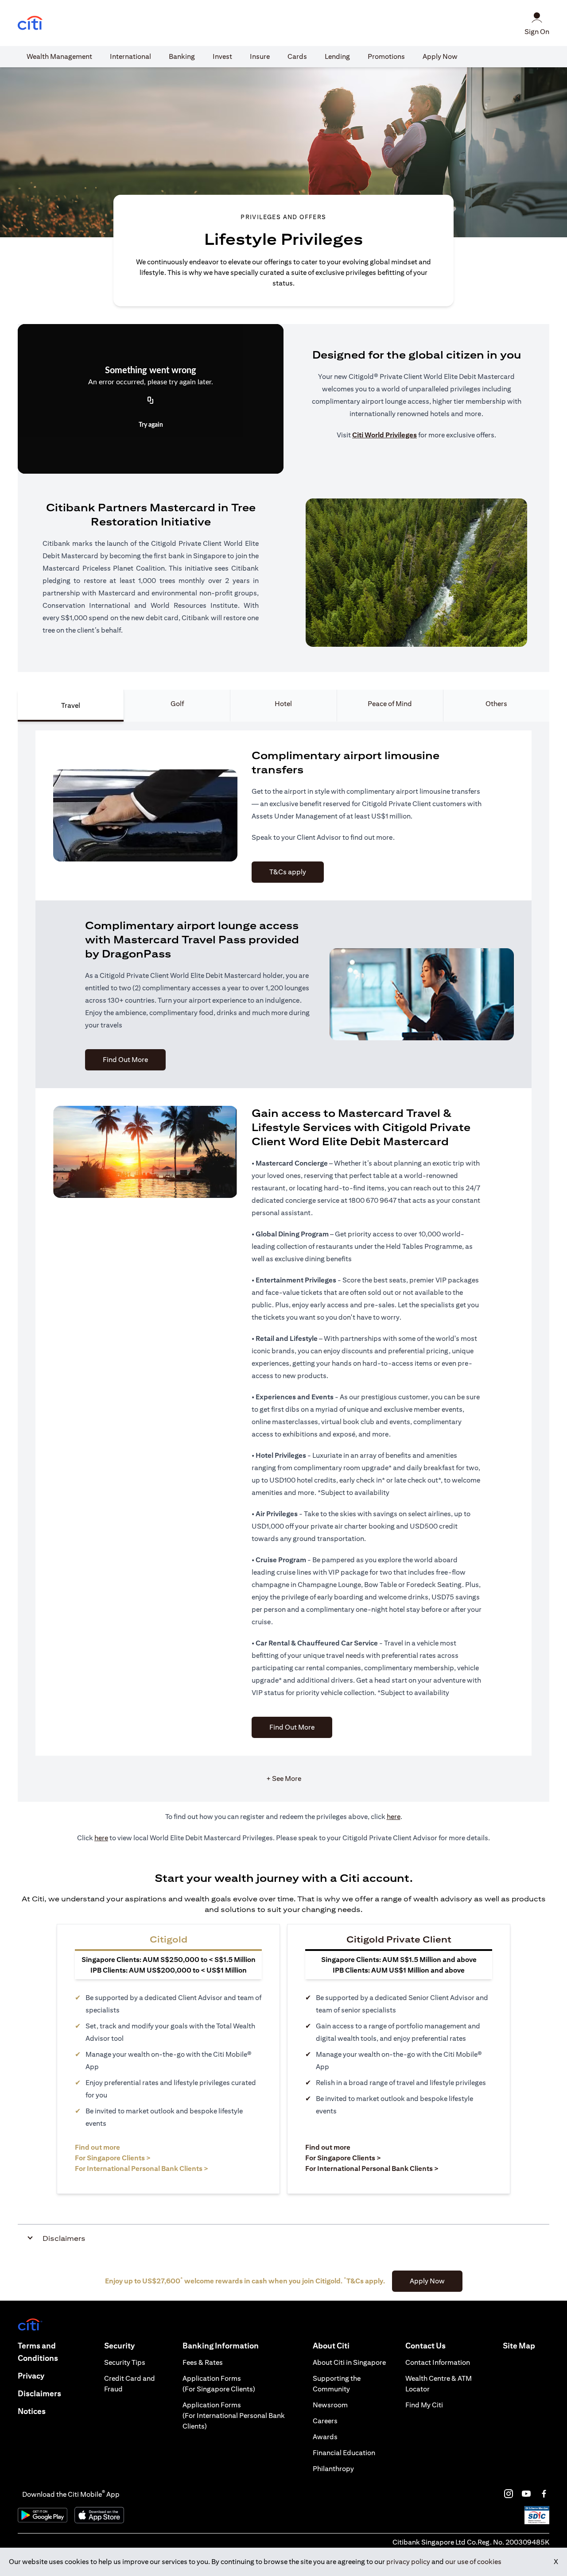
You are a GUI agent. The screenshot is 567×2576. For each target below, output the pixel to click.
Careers (325, 2421)
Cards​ (297, 56)
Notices (32, 2411)
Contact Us (425, 2346)
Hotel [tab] (283, 704)
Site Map (519, 2346)
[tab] (59, 57)
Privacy (31, 2376)
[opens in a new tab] (30, 23)
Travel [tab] (71, 705)
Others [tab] (496, 704)
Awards (325, 2437)
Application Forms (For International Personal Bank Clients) (234, 2416)
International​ (130, 56)
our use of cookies (473, 2562)
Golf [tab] (177, 704)
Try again (151, 425)
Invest (222, 56)
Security (119, 2346)
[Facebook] (544, 2494)
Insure (260, 56)
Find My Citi (424, 2405)
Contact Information (438, 2362)
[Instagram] (509, 2494)
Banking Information (221, 2346)
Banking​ (182, 56)
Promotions (386, 56)
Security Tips (125, 2362)
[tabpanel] (283, 1262)
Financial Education (344, 2453)
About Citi (331, 2346)
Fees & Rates (203, 2362)
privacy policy (408, 2562)
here (394, 1817)
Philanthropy (333, 2469)
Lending (337, 56)
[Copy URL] (151, 401)
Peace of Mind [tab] (390, 704)
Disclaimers (39, 2393)
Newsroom (330, 2405)
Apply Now (440, 56)
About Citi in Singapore (349, 2362)
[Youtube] (526, 2494)
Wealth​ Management (59, 56)
